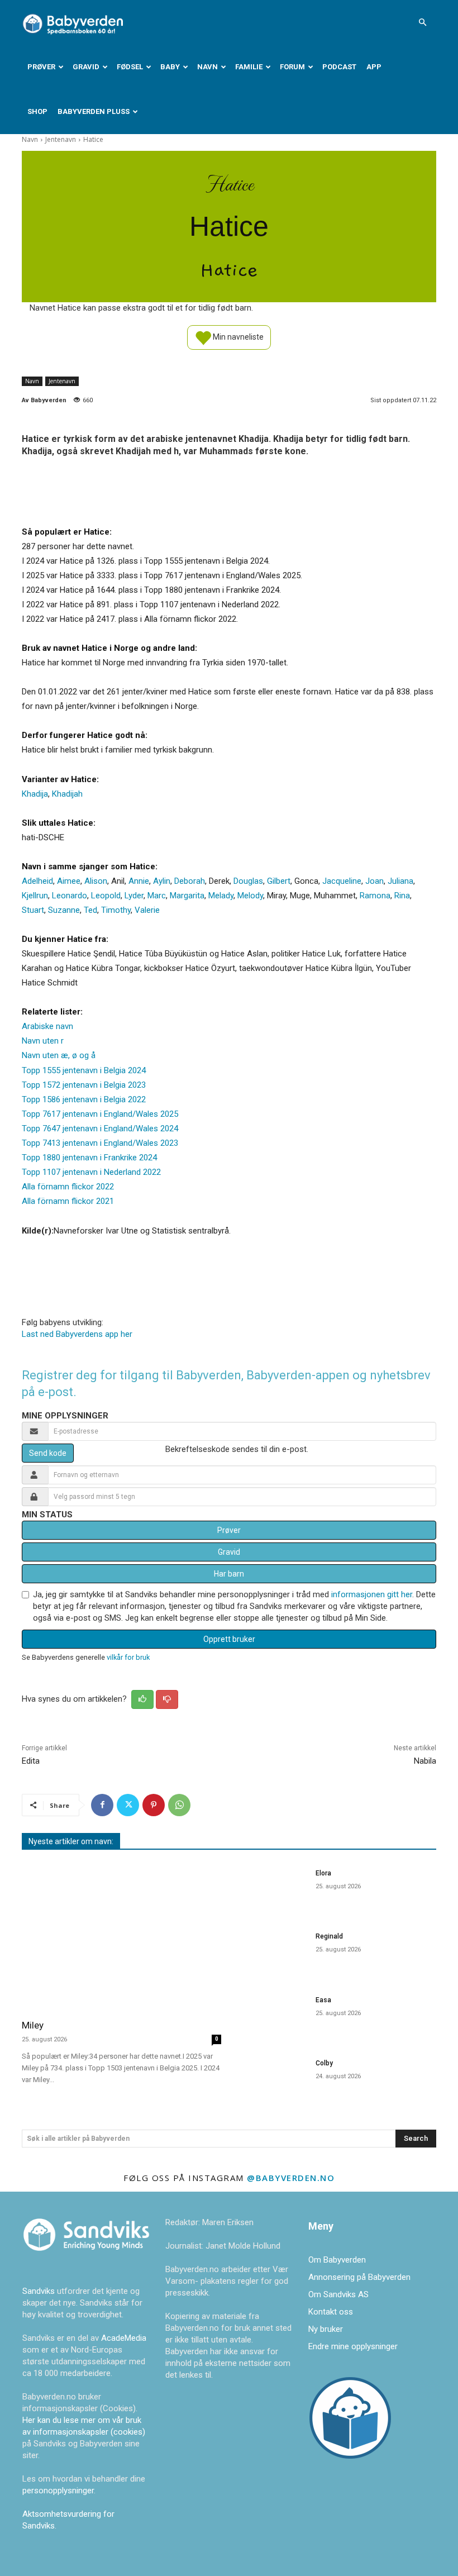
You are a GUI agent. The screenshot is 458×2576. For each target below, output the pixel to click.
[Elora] (272, 1889)
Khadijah (67, 794)
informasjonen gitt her (372, 1594)
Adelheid (37, 881)
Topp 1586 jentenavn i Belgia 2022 (84, 1099)
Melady (221, 896)
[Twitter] (128, 1805)
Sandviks (39, 2291)
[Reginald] (272, 1952)
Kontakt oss (331, 2312)
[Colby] (272, 2079)
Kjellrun (35, 896)
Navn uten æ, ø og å (59, 1055)
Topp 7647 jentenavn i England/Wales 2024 (100, 1129)
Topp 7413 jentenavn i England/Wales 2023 (100, 1143)
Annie (139, 881)
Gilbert (279, 881)
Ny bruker (326, 2329)
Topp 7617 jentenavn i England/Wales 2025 (100, 1114)
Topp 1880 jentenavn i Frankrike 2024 (89, 1158)
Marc (157, 896)
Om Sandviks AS (338, 2294)
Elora (323, 1873)
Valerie (147, 910)
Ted (90, 910)
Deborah (190, 881)
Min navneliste (237, 336)
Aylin (162, 881)
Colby (324, 2063)
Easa (323, 2000)
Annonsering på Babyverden (359, 2277)
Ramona (375, 896)
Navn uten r (43, 1041)
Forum (292, 67)
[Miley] (121, 1936)
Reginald (329, 1936)
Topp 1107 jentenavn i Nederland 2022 (91, 1172)
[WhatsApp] (179, 1805)
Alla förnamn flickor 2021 (68, 1201)
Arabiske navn (47, 1026)
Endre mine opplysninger (353, 2346)
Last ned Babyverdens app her (77, 1334)
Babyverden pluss (94, 111)
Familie (249, 67)
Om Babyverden (337, 2260)
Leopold (106, 896)
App (374, 67)
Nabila (425, 1761)
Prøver (41, 67)
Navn (207, 67)
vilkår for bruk (128, 1657)
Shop (37, 111)
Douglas (248, 881)
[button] (422, 22)
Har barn (229, 1574)
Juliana (400, 881)
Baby (170, 67)
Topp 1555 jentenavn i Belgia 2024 (84, 1070)
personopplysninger (58, 2491)
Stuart (33, 910)
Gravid (86, 67)
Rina (402, 896)
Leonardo (70, 896)
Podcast (339, 67)
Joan (374, 881)
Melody (250, 896)
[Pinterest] (154, 1805)
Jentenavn (61, 139)
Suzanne (64, 910)
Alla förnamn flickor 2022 (68, 1187)
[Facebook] (102, 1805)
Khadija (35, 794)
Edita (31, 1761)
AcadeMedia (124, 2338)
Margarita (187, 896)
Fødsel (130, 67)
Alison (96, 881)
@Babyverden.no (291, 2178)
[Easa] (272, 2015)
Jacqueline (342, 881)
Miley (33, 2025)
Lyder (134, 896)
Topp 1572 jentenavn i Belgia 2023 (84, 1085)
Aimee (69, 881)
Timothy (116, 910)
